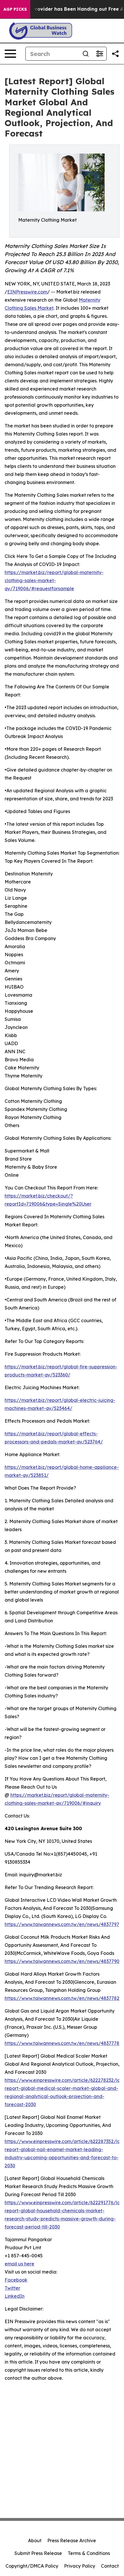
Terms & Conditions (89, 2553)
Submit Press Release (38, 2553)
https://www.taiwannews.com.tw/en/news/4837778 (62, 2043)
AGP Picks (15, 9)
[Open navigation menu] (10, 54)
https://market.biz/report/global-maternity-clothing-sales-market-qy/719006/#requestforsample (54, 580)
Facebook (16, 2280)
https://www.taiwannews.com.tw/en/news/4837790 (62, 1961)
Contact (110, 2566)
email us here (19, 2264)
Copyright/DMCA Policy (32, 2566)
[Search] (86, 54)
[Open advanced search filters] (99, 54)
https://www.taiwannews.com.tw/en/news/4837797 (62, 1924)
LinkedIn (15, 2296)
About (35, 2540)
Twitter (12, 2288)
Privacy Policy (80, 2566)
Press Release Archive (72, 2540)
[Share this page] (115, 54)
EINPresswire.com (27, 292)
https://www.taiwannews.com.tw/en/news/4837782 (62, 1998)
